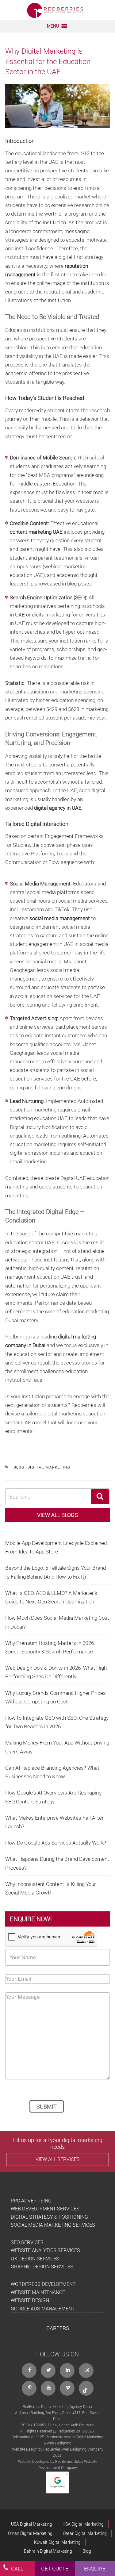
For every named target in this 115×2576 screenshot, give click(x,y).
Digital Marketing (49, 1467)
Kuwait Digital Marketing (57, 2542)
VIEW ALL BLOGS (57, 1515)
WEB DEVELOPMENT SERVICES (45, 2209)
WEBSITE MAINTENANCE (38, 2292)
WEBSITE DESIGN (30, 2300)
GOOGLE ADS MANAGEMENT (43, 2309)
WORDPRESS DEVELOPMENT (43, 2284)
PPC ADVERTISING (31, 2201)
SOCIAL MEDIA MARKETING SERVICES (53, 2225)
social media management (60, 918)
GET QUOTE (55, 2568)
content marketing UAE (36, 532)
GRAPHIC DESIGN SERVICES (42, 2267)
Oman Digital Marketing (30, 2533)
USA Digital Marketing (32, 2524)
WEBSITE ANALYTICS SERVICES (45, 2250)
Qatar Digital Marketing (85, 2533)
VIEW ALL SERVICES (58, 2159)
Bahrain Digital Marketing (48, 2551)
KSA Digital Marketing (83, 2524)
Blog (19, 1467)
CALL (17, 2568)
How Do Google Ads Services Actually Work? (56, 1843)
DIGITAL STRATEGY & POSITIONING (49, 2217)
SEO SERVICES (27, 2242)
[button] (53, 26)
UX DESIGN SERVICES (35, 2259)
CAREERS (58, 2328)
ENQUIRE (95, 2568)
